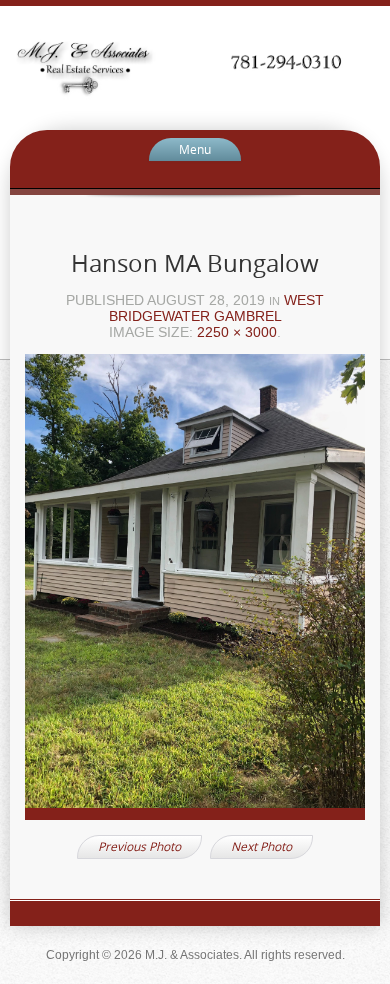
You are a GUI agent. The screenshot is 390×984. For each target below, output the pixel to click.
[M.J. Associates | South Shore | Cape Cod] (195, 66)
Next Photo (261, 846)
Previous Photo (139, 846)
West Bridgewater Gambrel (217, 308)
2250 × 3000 (237, 332)
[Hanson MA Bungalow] (195, 593)
